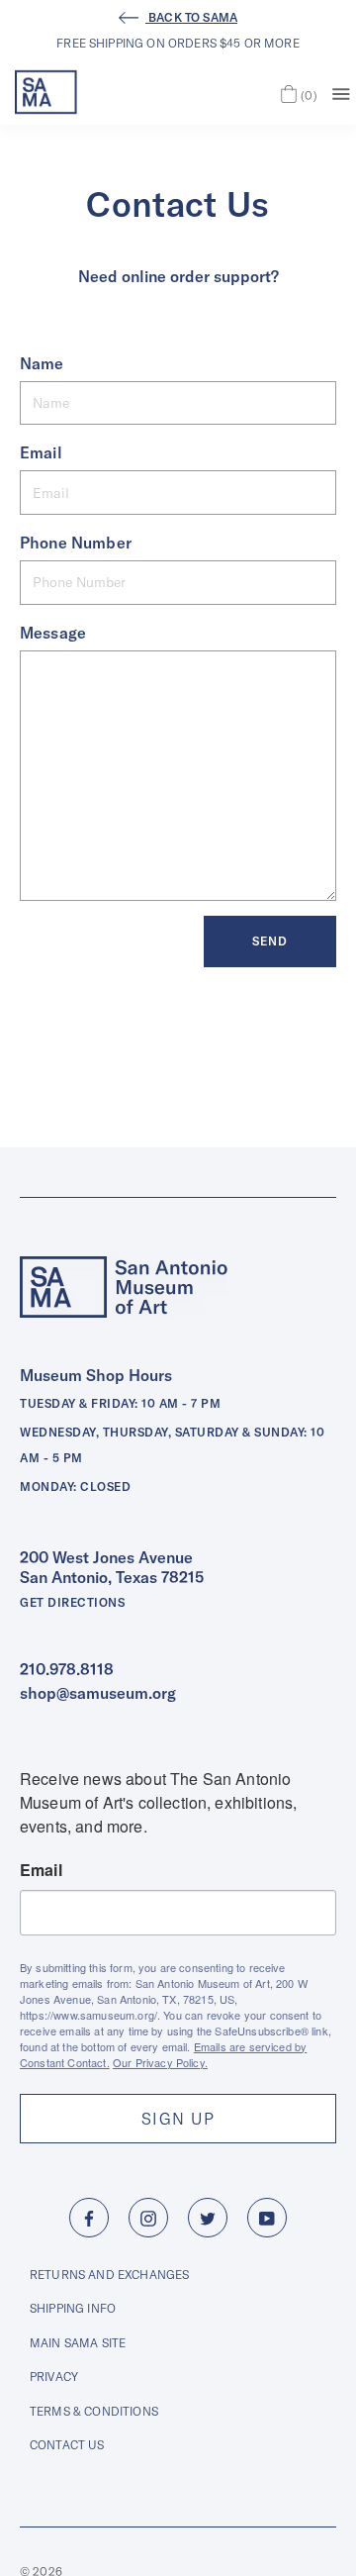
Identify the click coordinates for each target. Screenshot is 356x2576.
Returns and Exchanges (109, 2275)
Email (41, 452)
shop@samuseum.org (98, 1693)
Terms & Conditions (94, 2411)
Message (53, 633)
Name (42, 363)
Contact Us (67, 2445)
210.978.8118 (67, 1669)
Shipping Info (73, 2308)
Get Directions (72, 1602)
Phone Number (76, 543)
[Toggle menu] (341, 92)
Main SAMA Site (78, 2343)
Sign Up (178, 2119)
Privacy (54, 2377)
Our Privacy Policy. (160, 2062)
